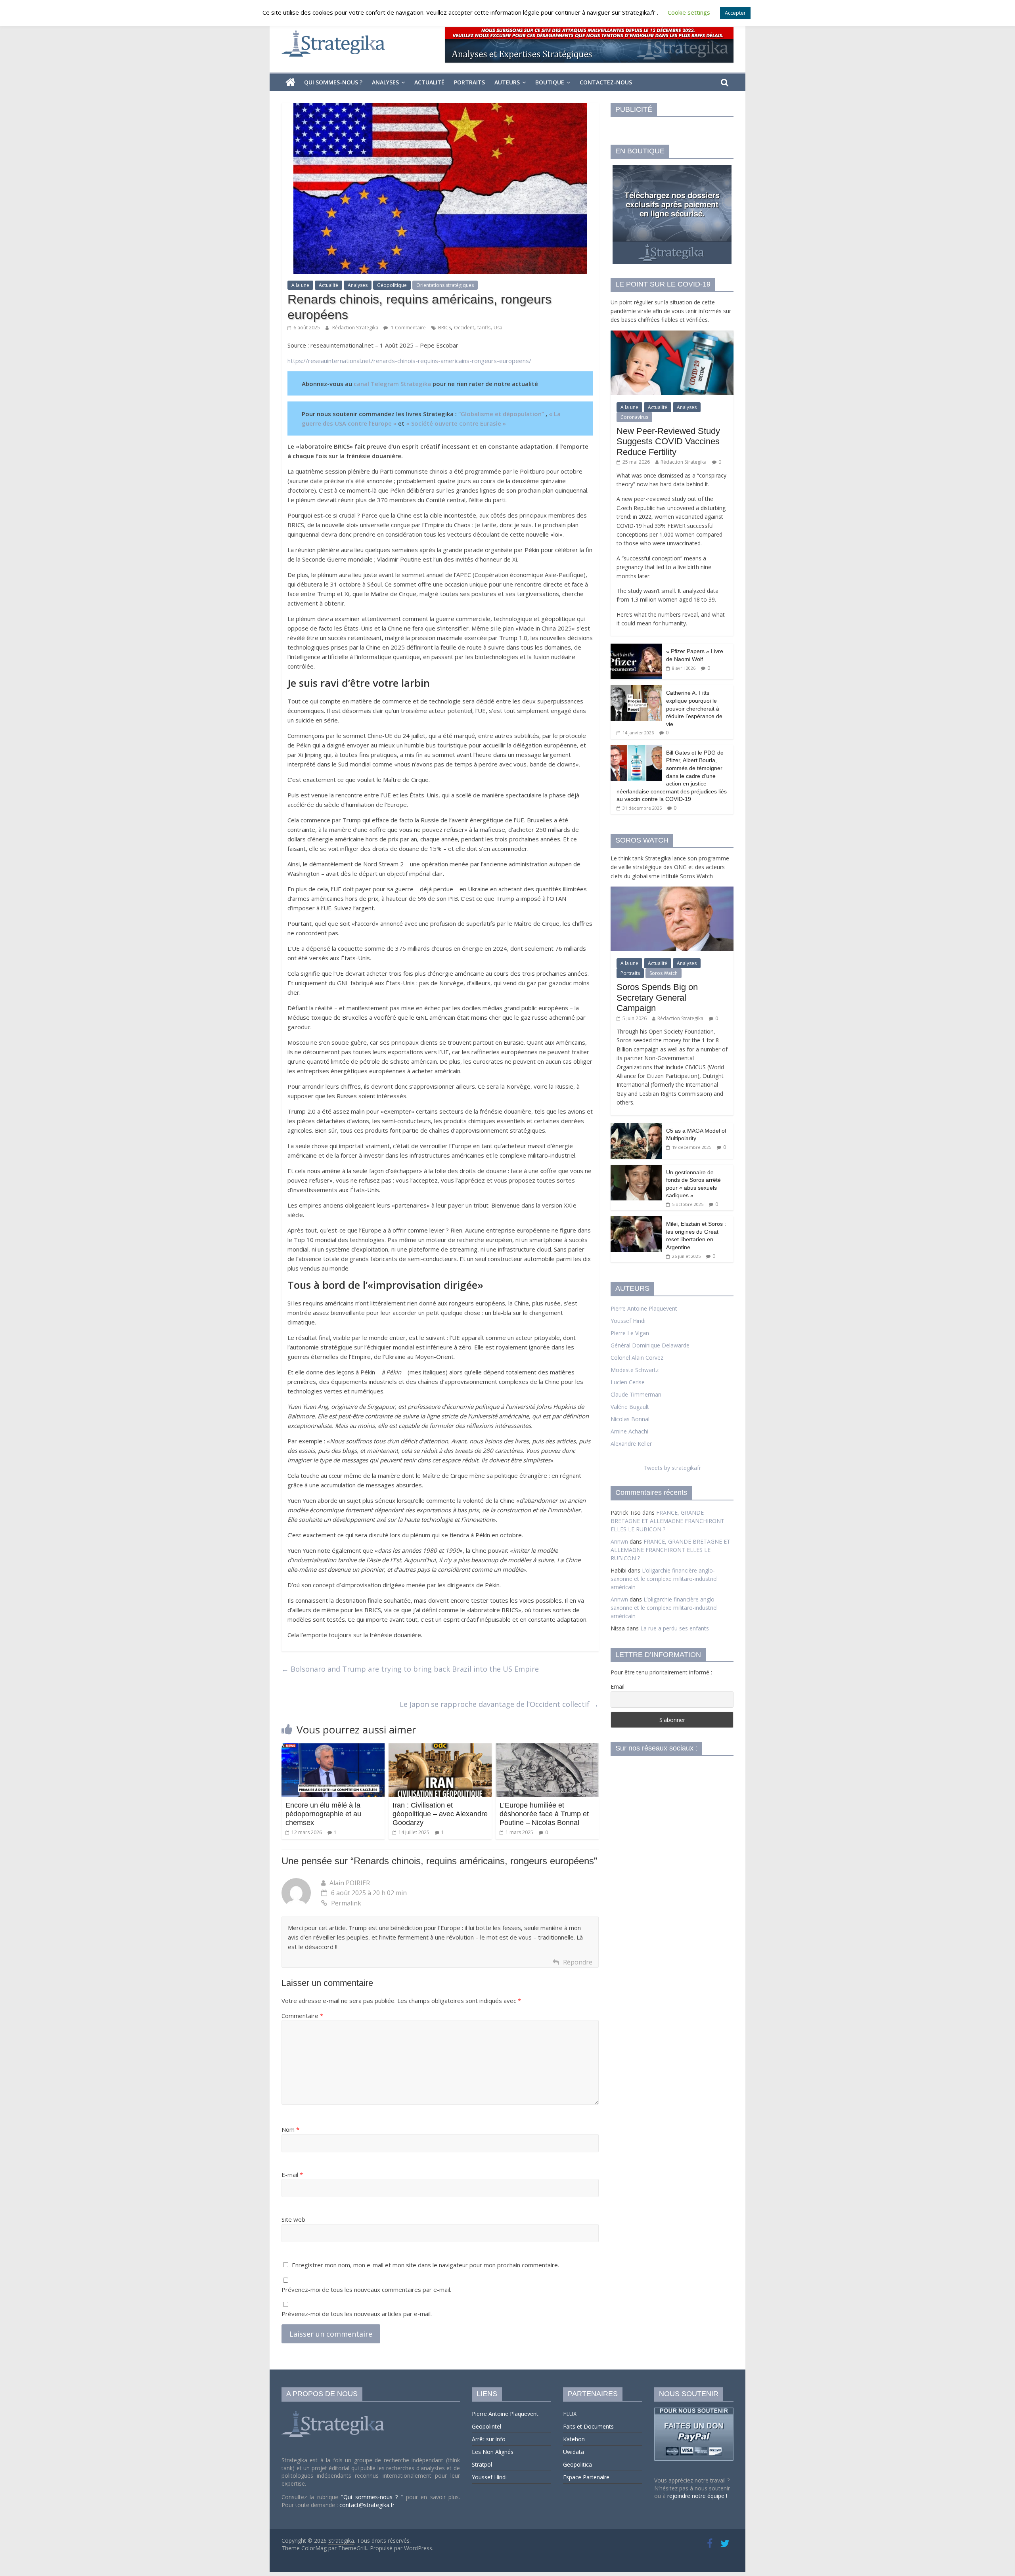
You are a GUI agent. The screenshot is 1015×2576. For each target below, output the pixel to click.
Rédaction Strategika (356, 328)
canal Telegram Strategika (392, 384)
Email (618, 1686)
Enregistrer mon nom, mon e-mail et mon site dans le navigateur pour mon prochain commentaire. (425, 2265)
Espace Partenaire (586, 2477)
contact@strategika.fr (367, 2505)
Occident (464, 328)
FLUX (570, 2414)
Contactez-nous (606, 82)
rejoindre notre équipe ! (697, 2496)
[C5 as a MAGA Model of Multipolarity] (636, 1127)
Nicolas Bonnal (630, 1419)
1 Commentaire (408, 328)
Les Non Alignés (493, 2452)
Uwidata (574, 2452)
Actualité (429, 82)
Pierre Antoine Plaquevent (644, 1308)
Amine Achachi (629, 1431)
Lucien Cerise (628, 1382)
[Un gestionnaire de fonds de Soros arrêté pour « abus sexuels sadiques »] (636, 1169)
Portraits (469, 82)
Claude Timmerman (636, 1394)
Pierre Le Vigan (630, 1333)
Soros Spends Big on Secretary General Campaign (657, 998)
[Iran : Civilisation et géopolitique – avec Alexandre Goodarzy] (440, 1748)
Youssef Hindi (628, 1321)
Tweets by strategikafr (672, 1468)
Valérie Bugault (630, 1407)
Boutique (550, 82)
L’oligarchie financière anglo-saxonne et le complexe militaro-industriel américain (664, 1579)
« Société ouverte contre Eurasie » (456, 423)
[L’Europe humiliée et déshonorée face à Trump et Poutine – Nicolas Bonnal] (547, 1748)
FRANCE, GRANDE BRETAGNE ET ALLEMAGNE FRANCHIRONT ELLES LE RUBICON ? (667, 1521)
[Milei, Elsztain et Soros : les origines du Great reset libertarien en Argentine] (636, 1220)
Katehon (574, 2439)
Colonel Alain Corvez (637, 1358)
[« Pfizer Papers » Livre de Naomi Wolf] (636, 648)
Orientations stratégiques (445, 285)
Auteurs (507, 82)
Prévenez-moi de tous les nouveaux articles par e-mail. (357, 2314)
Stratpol (482, 2464)
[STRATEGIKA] (334, 2411)
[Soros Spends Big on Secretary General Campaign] (672, 891)
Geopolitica (577, 2464)
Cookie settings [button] (689, 12)
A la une (300, 285)
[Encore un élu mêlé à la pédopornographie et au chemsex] (333, 1748)
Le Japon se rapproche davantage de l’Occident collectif (499, 1704)
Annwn (619, 1541)
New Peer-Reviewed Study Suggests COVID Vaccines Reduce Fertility (668, 441)
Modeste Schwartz (635, 1370)
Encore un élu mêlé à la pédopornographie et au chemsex (323, 1814)
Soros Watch (664, 973)
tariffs (484, 328)
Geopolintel (486, 2426)
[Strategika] (290, 82)
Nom (290, 2129)
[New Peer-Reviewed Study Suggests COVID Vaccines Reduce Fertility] (672, 335)
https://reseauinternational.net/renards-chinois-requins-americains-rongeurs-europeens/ (409, 361)
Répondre (578, 1962)
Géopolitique (392, 285)
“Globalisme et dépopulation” (501, 414)
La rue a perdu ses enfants (675, 1628)
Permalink (346, 1903)
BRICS (444, 328)
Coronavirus (634, 417)
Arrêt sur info (489, 2439)
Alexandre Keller (631, 1444)
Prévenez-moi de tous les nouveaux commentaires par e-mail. (366, 2289)
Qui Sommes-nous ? (333, 82)
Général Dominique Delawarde (650, 1345)
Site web (293, 2219)
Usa (498, 328)
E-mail (292, 2175)
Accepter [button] (735, 13)
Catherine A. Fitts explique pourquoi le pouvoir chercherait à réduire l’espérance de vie (694, 708)
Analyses (385, 82)
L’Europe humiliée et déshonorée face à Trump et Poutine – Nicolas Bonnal (544, 1814)
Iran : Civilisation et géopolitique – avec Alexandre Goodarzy (440, 1814)
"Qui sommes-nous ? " (373, 2497)
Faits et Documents (588, 2426)
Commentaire (302, 2016)
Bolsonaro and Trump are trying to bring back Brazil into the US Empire (410, 1669)
